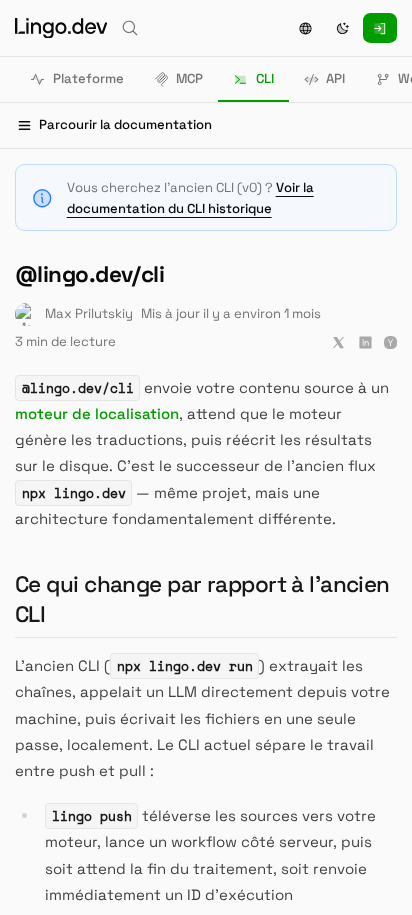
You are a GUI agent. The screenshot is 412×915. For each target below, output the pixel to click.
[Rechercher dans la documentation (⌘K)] (130, 28)
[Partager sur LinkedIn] (365, 342)
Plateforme (88, 78)
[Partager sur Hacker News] (390, 342)
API (335, 78)
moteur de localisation (97, 413)
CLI (265, 78)
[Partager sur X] (338, 342)
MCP (189, 78)
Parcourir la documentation (125, 124)
